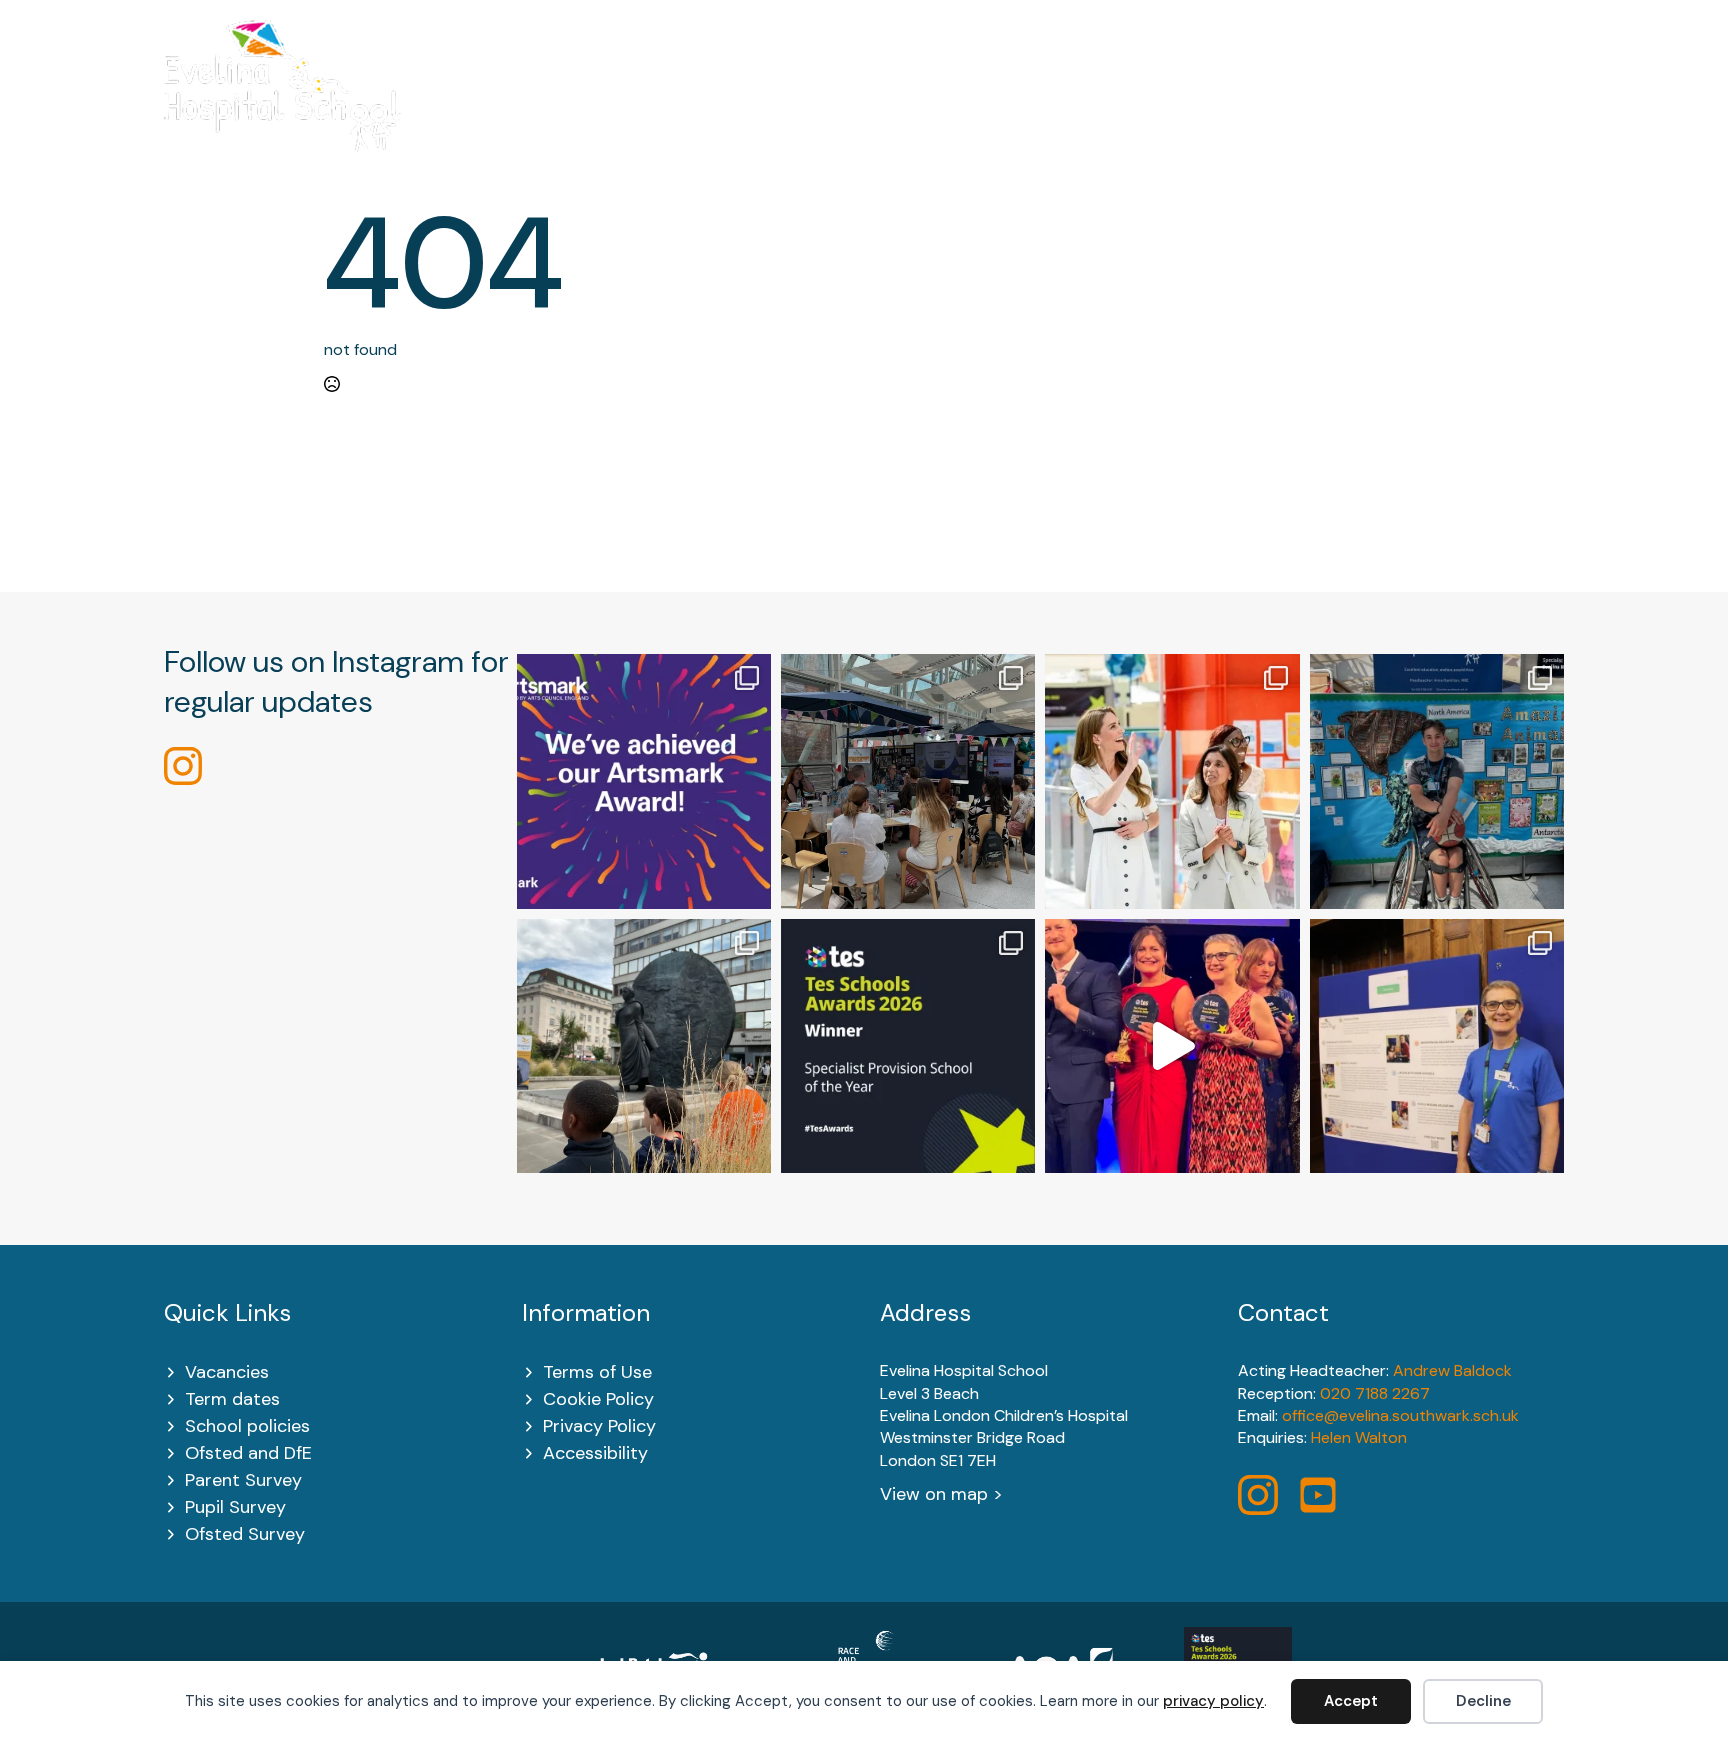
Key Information (798, 111)
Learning (958, 111)
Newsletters (1376, 111)
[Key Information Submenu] (873, 111)
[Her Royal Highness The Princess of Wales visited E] (1172, 781)
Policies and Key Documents (1169, 111)
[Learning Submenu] (1003, 111)
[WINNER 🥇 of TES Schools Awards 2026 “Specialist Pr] (1172, 1046)
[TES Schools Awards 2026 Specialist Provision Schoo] (908, 1046)
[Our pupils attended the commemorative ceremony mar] (644, 1046)
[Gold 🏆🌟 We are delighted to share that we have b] (644, 781)
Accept (1351, 1701)
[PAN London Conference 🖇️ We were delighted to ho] (908, 781)
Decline (1483, 1701)
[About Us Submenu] (683, 111)
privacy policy (1213, 1701)
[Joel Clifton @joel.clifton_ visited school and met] (1437, 781)
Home (530, 111)
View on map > (941, 1494)
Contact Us (1516, 111)
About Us (635, 111)
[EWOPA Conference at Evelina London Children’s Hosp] (1437, 1046)
